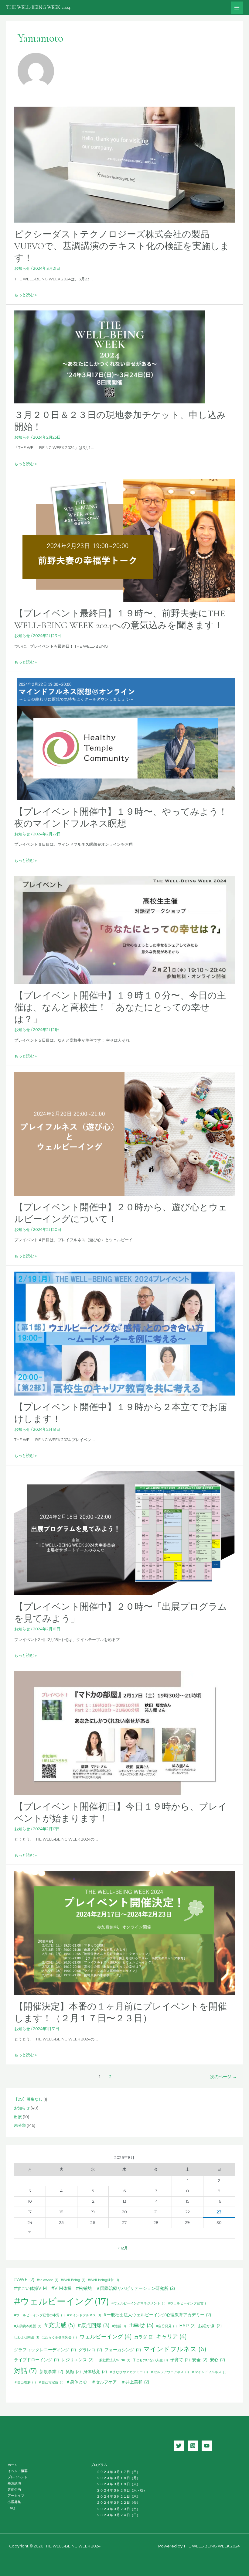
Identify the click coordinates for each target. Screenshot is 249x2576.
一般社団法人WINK (113, 2360)
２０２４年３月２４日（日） (118, 2515)
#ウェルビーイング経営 (188, 2303)
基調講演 (14, 2483)
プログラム (99, 2465)
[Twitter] (179, 2446)
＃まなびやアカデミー (129, 2372)
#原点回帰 (94, 2325)
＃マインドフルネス (209, 2372)
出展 (18, 2117)
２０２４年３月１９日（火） (118, 2484)
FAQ (11, 2508)
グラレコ (90, 2350)
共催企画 (14, 2489)
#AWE (24, 2280)
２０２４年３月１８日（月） (118, 2478)
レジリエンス (77, 2360)
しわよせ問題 (27, 2337)
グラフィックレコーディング (45, 2350)
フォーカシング (123, 2350)
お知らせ (22, 268)
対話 (26, 2371)
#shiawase (48, 2280)
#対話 (119, 2326)
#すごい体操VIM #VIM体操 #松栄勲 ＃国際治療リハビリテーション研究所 (94, 2288)
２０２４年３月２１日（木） (118, 2496)
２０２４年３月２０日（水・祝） (122, 2490)
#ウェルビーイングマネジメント (138, 2303)
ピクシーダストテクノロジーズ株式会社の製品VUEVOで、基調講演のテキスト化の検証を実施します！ (122, 246)
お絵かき (210, 2326)
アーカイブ (16, 2495)
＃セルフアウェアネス (170, 2372)
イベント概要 (18, 2471)
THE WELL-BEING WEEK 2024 (38, 7)
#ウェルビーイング (61, 2301)
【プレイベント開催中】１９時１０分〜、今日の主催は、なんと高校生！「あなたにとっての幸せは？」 (120, 1007)
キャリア (171, 2336)
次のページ (223, 2077)
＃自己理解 (25, 2382)
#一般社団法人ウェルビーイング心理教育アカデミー (157, 2315)
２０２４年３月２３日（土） (118, 2509)
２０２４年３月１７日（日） (118, 2472)
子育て (180, 2360)
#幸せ (141, 2325)
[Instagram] (193, 2446)
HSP (187, 2326)
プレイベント (18, 2477)
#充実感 (59, 2325)
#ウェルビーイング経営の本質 (39, 2315)
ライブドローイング (36, 2360)
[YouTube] (207, 2446)
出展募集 (14, 2502)
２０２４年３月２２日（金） (118, 2502)
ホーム (13, 2465)
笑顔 (73, 2372)
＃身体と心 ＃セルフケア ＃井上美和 (107, 2382)
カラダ (144, 2337)
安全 (200, 2360)
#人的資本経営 (28, 2326)
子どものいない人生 (150, 2360)
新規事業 (51, 2372)
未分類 (20, 2125)
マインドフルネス (175, 2349)
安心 (217, 2360)
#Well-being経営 (103, 2280)
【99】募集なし (28, 2099)
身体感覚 (95, 2372)
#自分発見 (166, 2326)
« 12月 (123, 2248)
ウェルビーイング (106, 2336)
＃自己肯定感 (51, 2382)
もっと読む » (26, 295)
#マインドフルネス (84, 2315)
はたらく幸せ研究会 (59, 2337)
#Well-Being (73, 2280)
